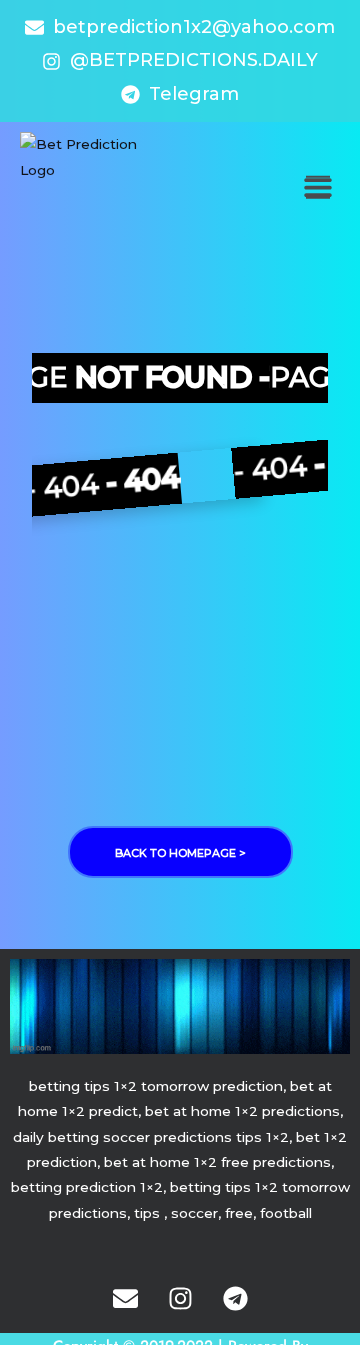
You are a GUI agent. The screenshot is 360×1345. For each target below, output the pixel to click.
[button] (317, 187)
